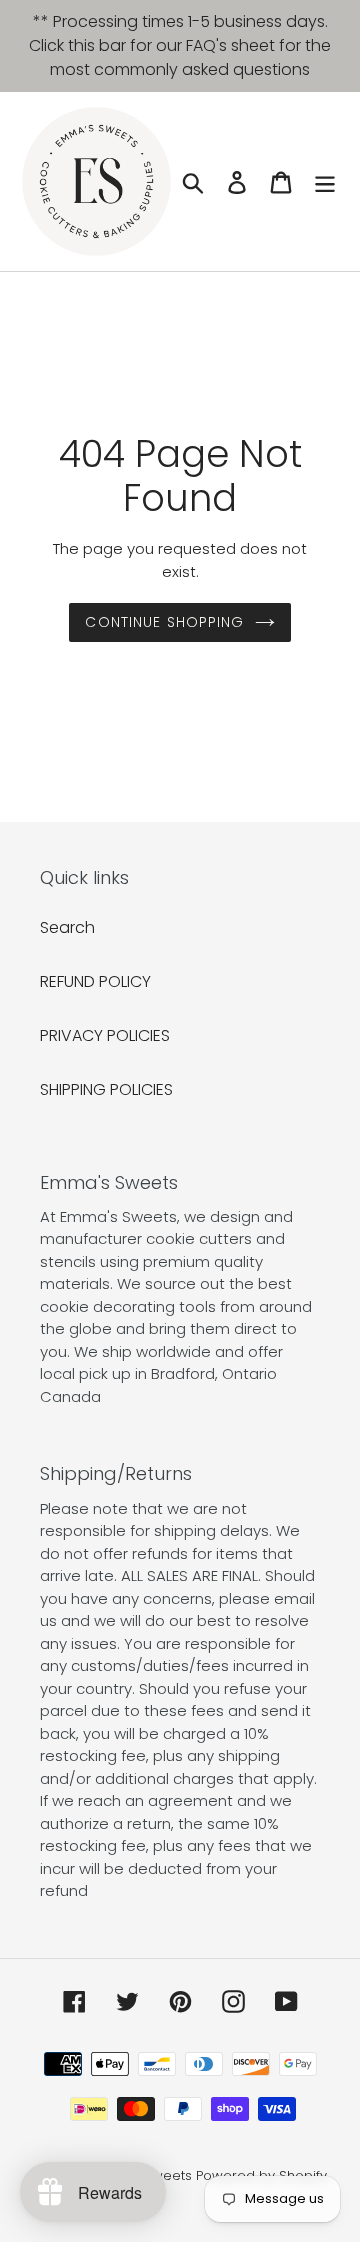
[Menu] (325, 181)
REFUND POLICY (95, 981)
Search (67, 927)
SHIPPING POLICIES (106, 1089)
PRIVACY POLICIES (105, 1035)
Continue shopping (164, 622)
